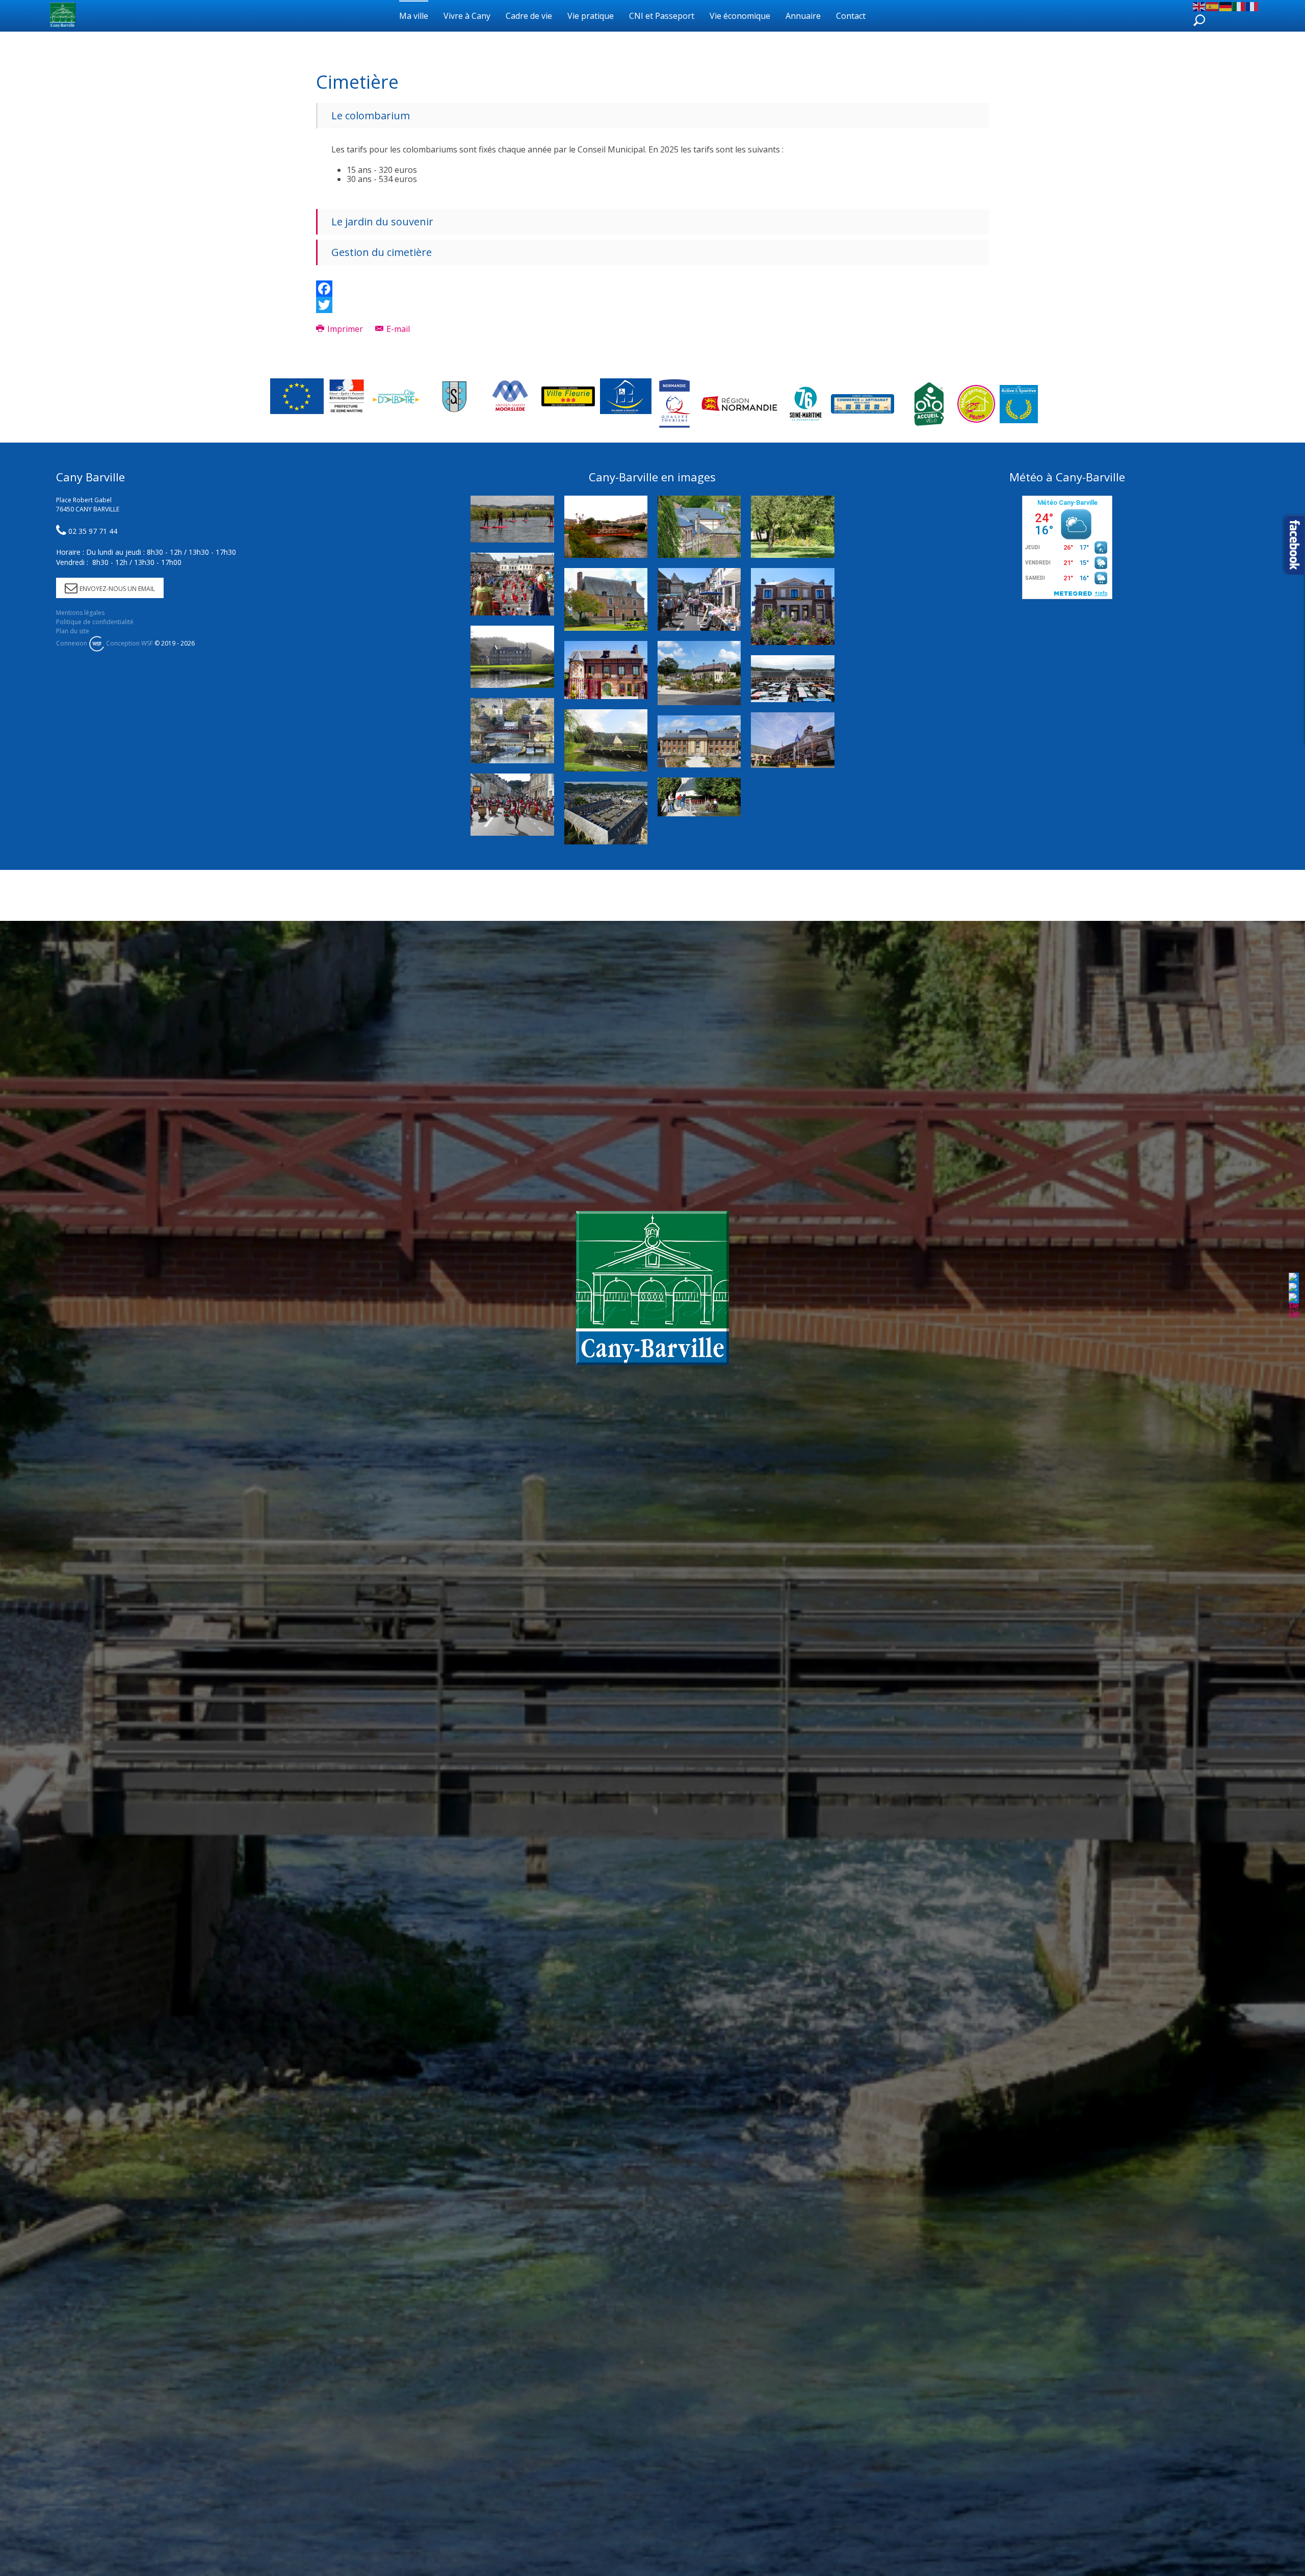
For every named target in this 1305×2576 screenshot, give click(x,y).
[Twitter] (652, 305)
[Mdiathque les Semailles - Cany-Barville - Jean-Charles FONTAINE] (606, 599)
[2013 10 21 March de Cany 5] (792, 679)
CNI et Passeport (662, 16)
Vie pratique (591, 16)
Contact (851, 16)
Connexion (72, 643)
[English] (1199, 6)
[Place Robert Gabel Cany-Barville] (606, 813)
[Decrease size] (1294, 1305)
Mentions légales (80, 613)
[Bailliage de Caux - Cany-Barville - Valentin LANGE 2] (699, 742)
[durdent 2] (606, 527)
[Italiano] (1239, 6)
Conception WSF (129, 643)
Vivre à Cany (467, 16)
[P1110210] (699, 673)
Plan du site (73, 631)
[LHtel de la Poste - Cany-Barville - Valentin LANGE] (792, 607)
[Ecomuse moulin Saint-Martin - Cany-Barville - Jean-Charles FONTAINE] (606, 670)
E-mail (397, 329)
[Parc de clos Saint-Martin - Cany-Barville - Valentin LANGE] (792, 527)
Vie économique (740, 16)
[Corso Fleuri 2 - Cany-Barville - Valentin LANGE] (512, 805)
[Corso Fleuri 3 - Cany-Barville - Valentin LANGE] (512, 584)
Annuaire (803, 16)
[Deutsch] (1226, 6)
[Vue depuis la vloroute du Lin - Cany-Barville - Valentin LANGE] (512, 731)
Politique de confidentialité (95, 622)
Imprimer (345, 329)
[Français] (1252, 6)
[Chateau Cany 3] (512, 657)
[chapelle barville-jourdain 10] (606, 740)
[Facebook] (652, 289)
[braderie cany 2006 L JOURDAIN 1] (699, 599)
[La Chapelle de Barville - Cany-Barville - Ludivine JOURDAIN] (699, 797)
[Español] (1213, 6)
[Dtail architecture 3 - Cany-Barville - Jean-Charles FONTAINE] (699, 527)
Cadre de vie (529, 16)
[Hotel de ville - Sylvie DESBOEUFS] (792, 740)
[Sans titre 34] (512, 519)
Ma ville (414, 16)
